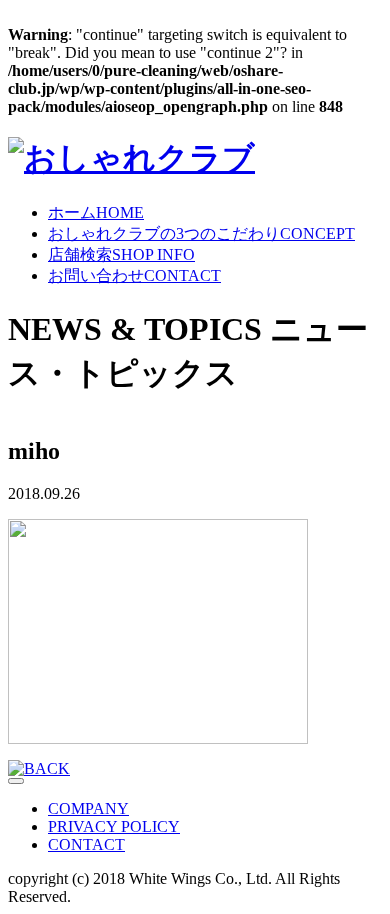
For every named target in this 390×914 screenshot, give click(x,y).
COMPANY (88, 808)
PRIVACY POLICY (114, 826)
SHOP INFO (121, 254)
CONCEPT (201, 233)
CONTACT (134, 275)
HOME (96, 212)
